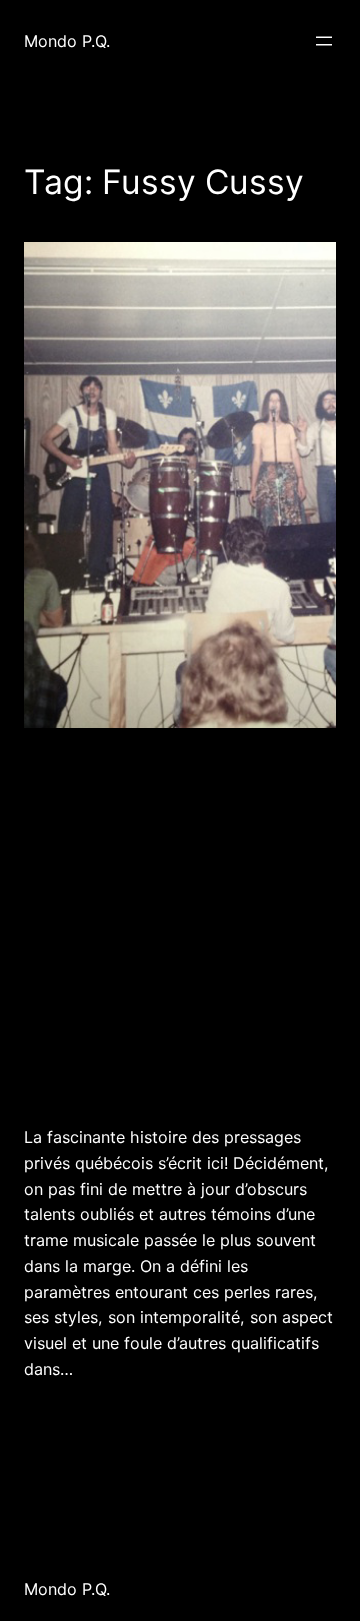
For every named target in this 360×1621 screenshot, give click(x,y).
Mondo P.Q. (67, 41)
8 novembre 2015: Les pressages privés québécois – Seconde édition (142, 924)
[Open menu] (324, 41)
